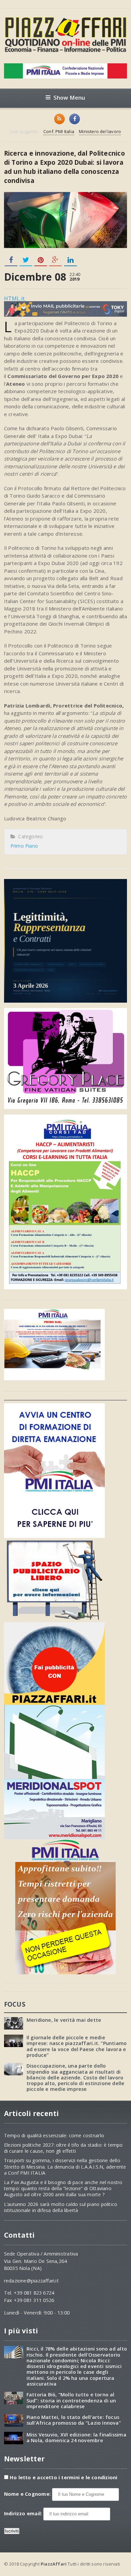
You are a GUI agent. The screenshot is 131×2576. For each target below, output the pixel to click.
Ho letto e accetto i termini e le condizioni (64, 2477)
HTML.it (14, 299)
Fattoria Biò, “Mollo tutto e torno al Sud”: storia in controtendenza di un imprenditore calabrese (71, 2400)
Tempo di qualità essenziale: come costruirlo (54, 2135)
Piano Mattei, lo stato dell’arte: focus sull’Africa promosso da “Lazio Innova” (74, 2420)
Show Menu (69, 98)
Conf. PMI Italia (59, 131)
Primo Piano (24, 846)
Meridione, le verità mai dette (64, 2020)
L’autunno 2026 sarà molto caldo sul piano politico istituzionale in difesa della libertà (61, 2207)
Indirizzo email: (24, 2514)
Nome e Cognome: (28, 2494)
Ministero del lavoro (100, 131)
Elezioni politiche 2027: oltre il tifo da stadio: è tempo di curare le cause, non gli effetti (63, 2148)
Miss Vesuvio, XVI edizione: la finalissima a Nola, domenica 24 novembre (76, 2438)
